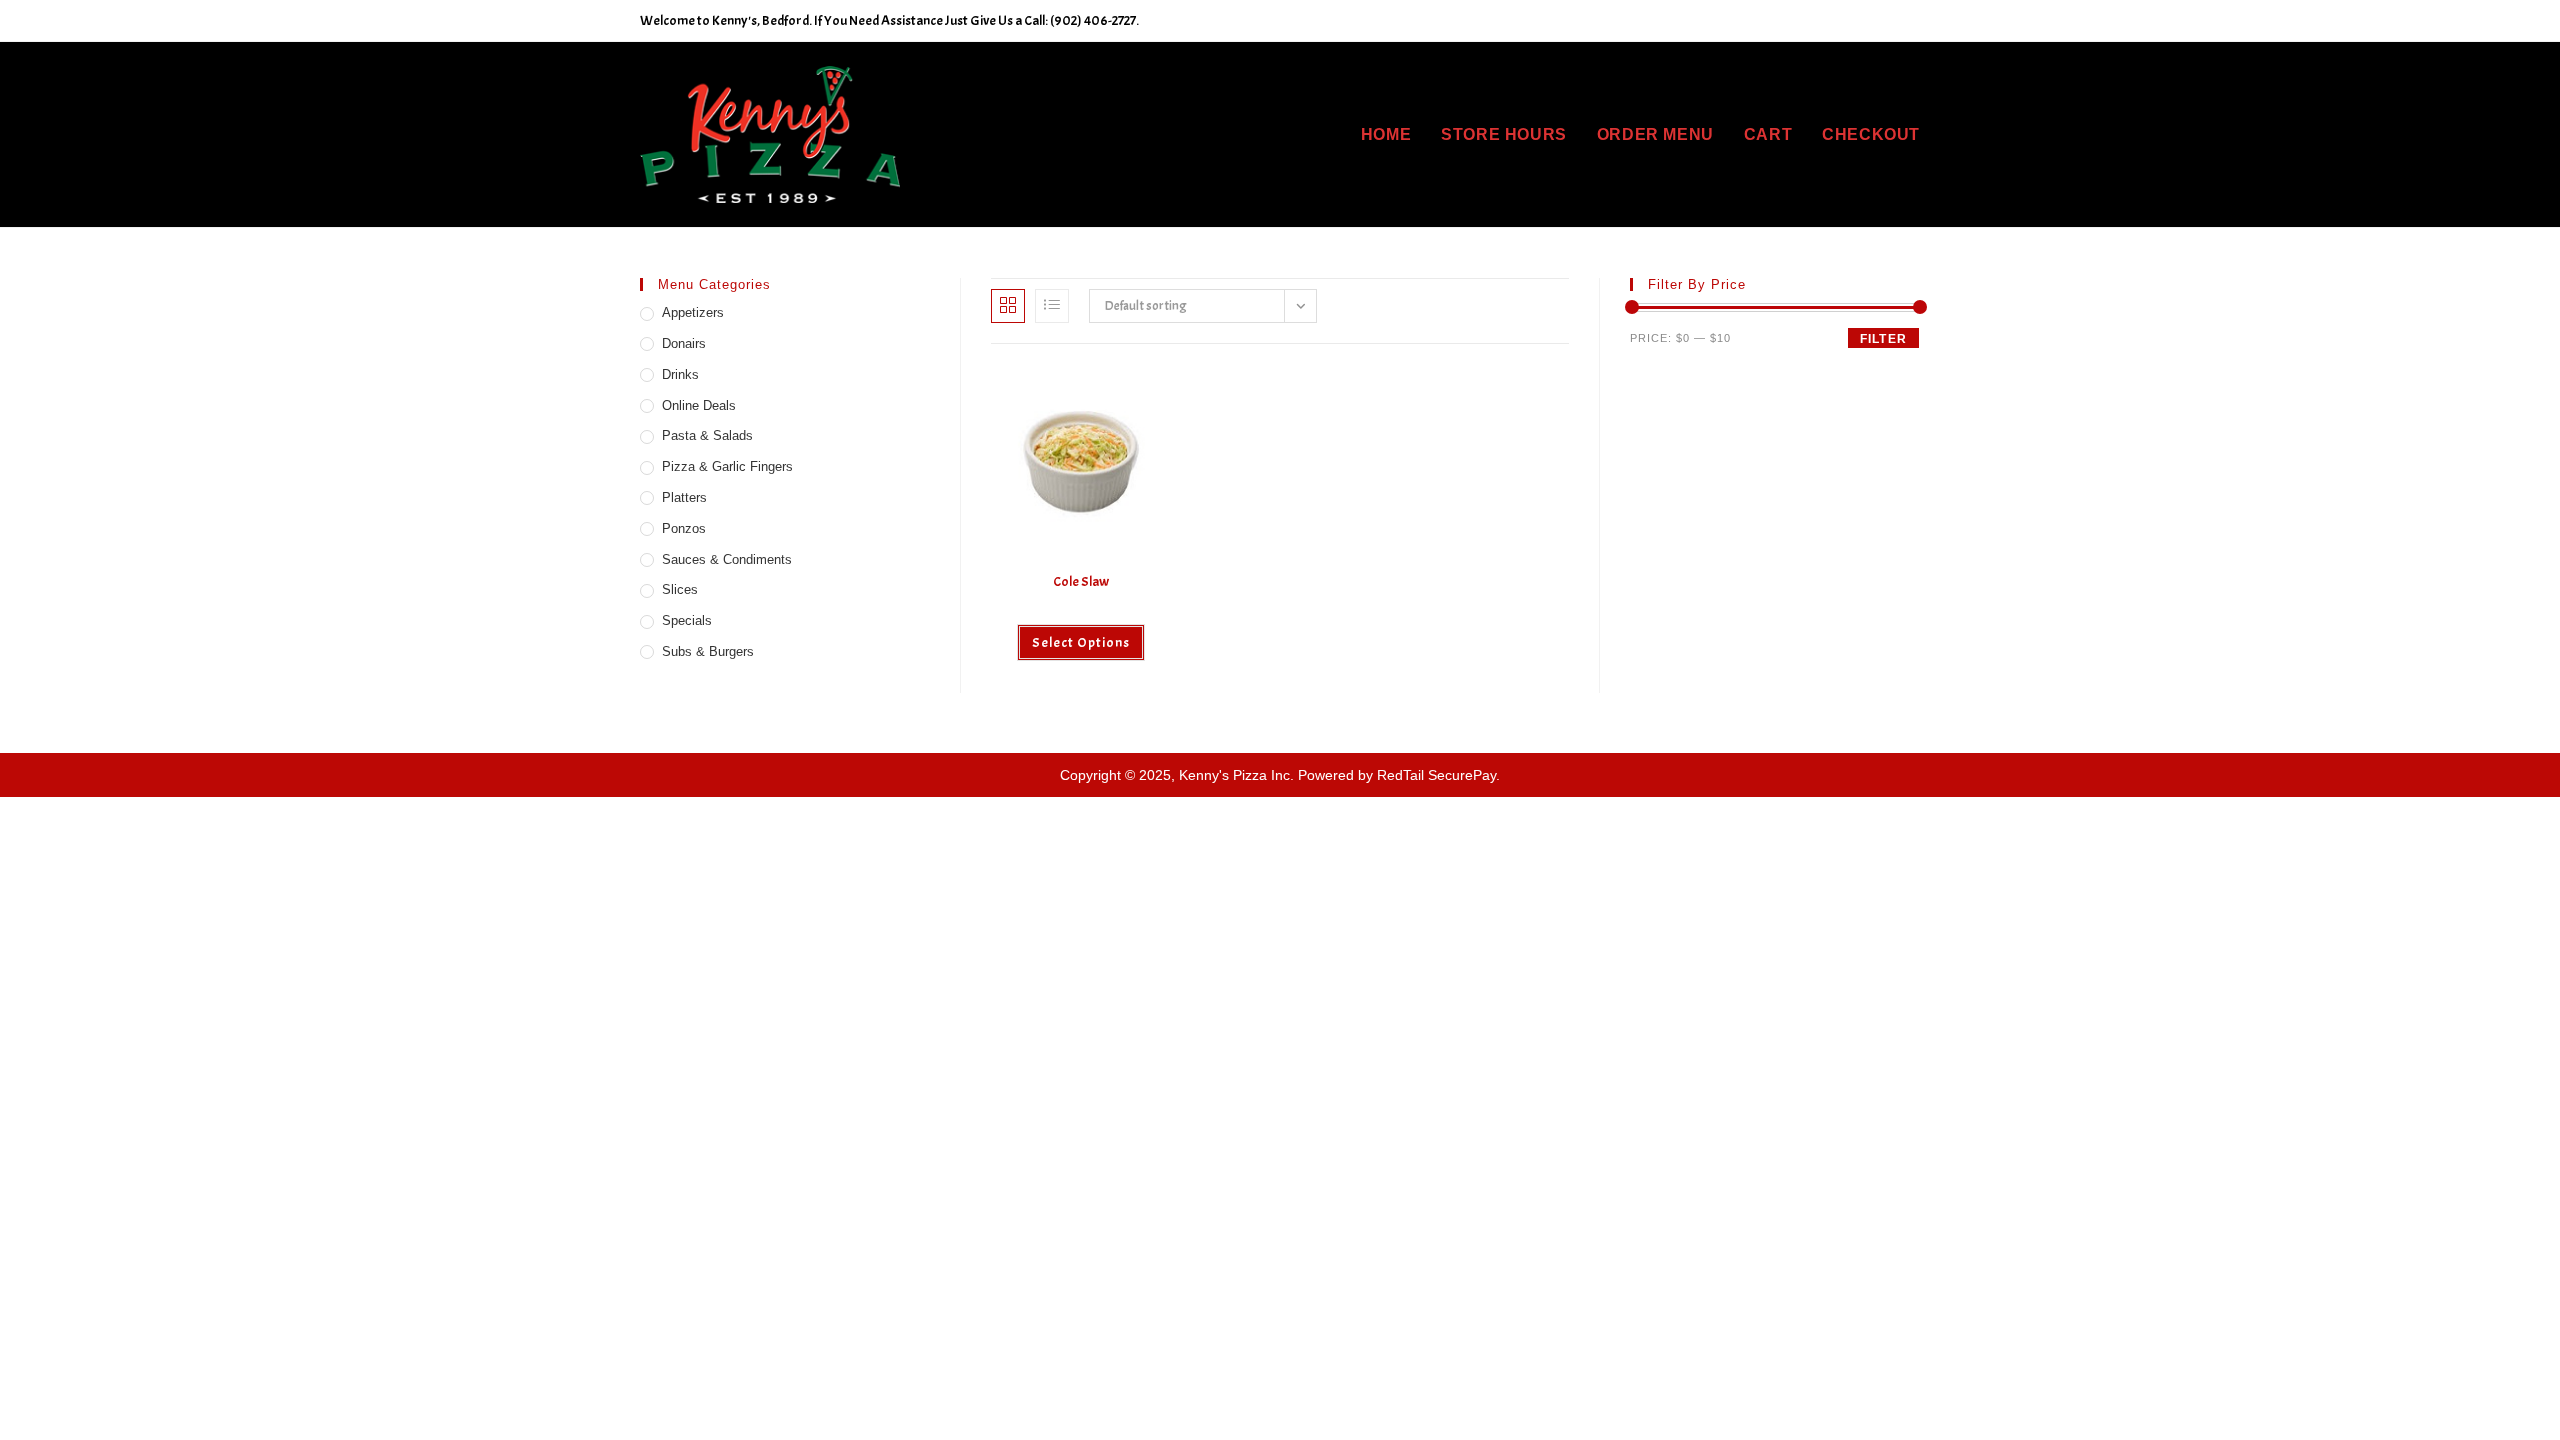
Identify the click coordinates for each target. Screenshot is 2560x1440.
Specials (687, 620)
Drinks (680, 374)
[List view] (1052, 306)
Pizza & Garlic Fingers (727, 466)
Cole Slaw (1081, 581)
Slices (680, 589)
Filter (1883, 339)
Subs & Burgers (708, 651)
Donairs (684, 343)
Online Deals (699, 405)
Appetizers (693, 312)
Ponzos (684, 528)
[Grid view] (1008, 306)
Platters (684, 497)
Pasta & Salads (707, 435)
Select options (1081, 642)
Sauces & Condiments (727, 559)
